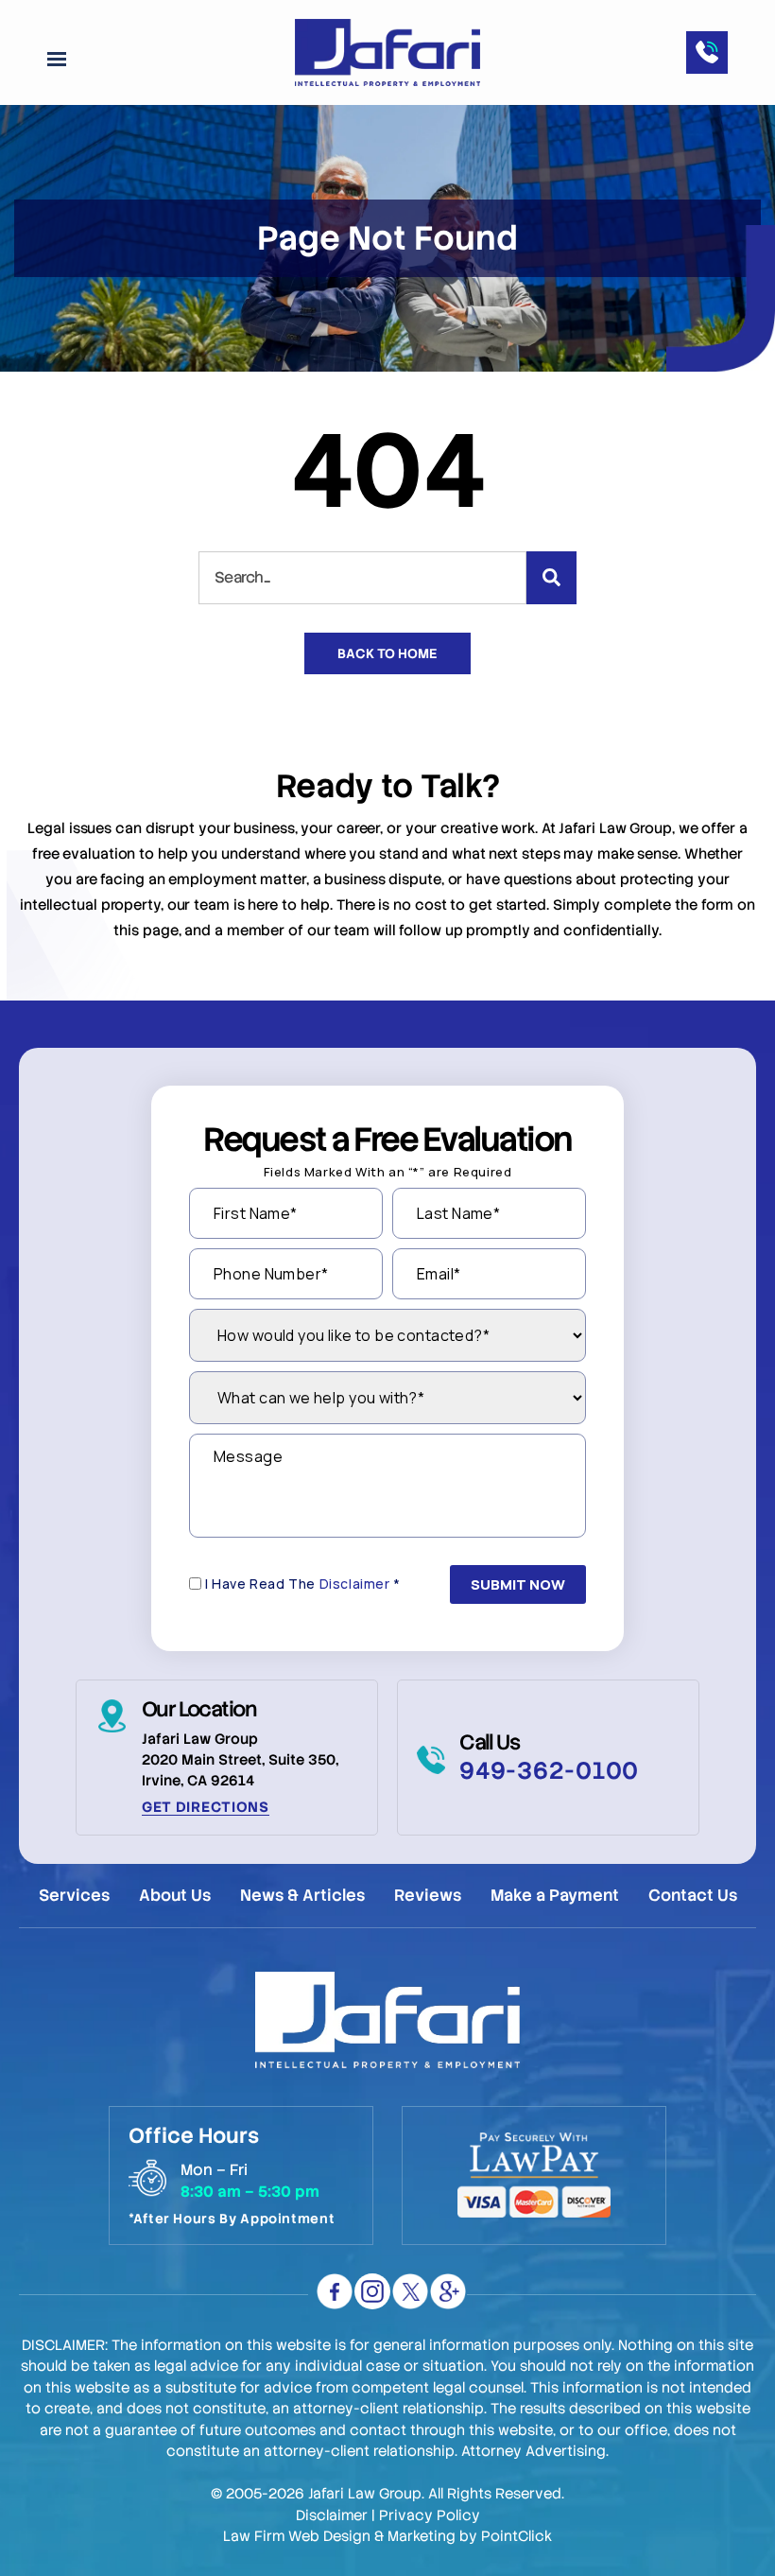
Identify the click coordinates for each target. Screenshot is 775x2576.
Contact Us (693, 1896)
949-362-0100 (549, 1771)
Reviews (428, 1896)
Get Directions (206, 1807)
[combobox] (362, 578)
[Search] (551, 578)
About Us (175, 1896)
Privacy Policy (430, 2515)
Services (74, 1896)
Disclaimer (355, 1584)
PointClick (517, 2536)
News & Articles (302, 1896)
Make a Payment (555, 1896)
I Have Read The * (303, 1584)
